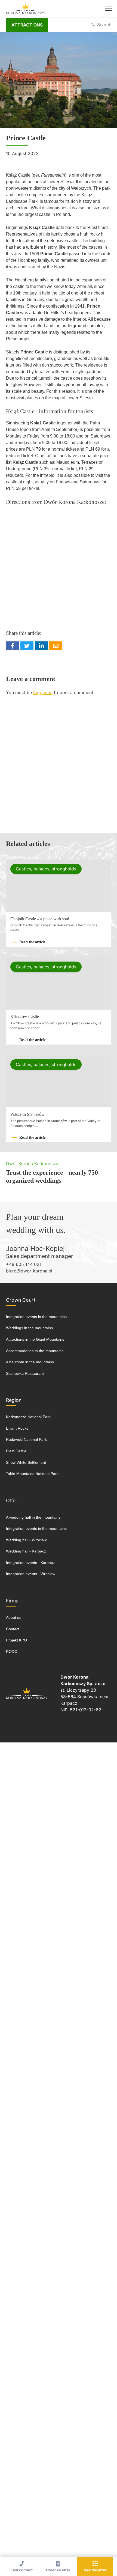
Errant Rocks (17, 1428)
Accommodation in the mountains (35, 1351)
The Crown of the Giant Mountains (27, 1693)
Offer (12, 1500)
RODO (12, 1652)
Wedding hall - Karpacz (26, 1551)
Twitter (27, 646)
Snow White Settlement (26, 1462)
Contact (13, 1629)
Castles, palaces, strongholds (46, 869)
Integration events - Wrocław (31, 1574)
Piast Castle (16, 1451)
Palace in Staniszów (27, 1114)
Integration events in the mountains (36, 1317)
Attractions (27, 25)
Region (14, 1400)
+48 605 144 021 (24, 1264)
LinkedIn (41, 646)
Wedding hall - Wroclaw (26, 1540)
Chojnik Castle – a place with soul (40, 919)
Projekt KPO (16, 1640)
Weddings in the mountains (29, 1328)
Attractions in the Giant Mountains (35, 1339)
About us (14, 1617)
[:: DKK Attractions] (26, 9)
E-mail (56, 646)
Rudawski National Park (26, 1439)
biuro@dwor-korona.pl (29, 1271)
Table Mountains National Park (32, 1474)
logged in (43, 692)
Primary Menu (108, 9)
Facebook (13, 646)
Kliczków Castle (25, 1017)
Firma (12, 1601)
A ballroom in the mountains (30, 1362)
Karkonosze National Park (28, 1417)
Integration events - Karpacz (30, 1563)
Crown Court (21, 1300)
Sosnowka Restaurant (25, 1373)
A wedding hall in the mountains (33, 1517)
